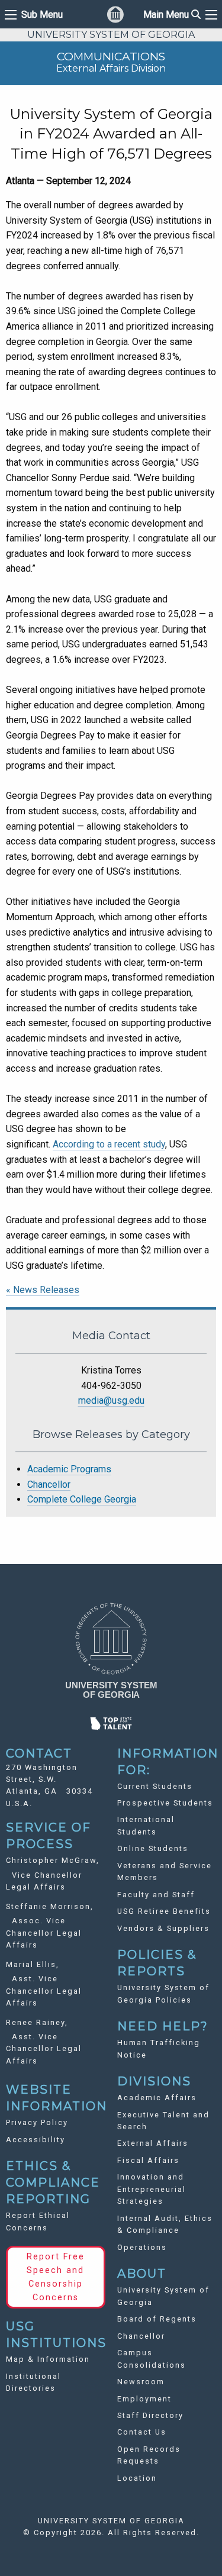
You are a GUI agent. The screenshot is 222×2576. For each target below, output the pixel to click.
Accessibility (36, 2140)
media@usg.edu (111, 1400)
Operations (142, 2247)
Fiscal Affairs (148, 2160)
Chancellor (49, 1484)
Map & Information (48, 2359)
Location (137, 2478)
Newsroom (141, 2382)
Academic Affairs (157, 2098)
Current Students (155, 1786)
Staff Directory (150, 2415)
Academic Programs (69, 1469)
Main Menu (172, 14)
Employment (144, 2399)
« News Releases (43, 1290)
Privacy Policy (37, 2122)
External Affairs (153, 2143)
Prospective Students (165, 1803)
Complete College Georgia (82, 1499)
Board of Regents (157, 2319)
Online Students (153, 1848)
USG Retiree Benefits (164, 1911)
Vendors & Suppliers (163, 1928)
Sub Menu (42, 15)
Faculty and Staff (156, 1895)
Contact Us (142, 2432)
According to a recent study (109, 1144)
